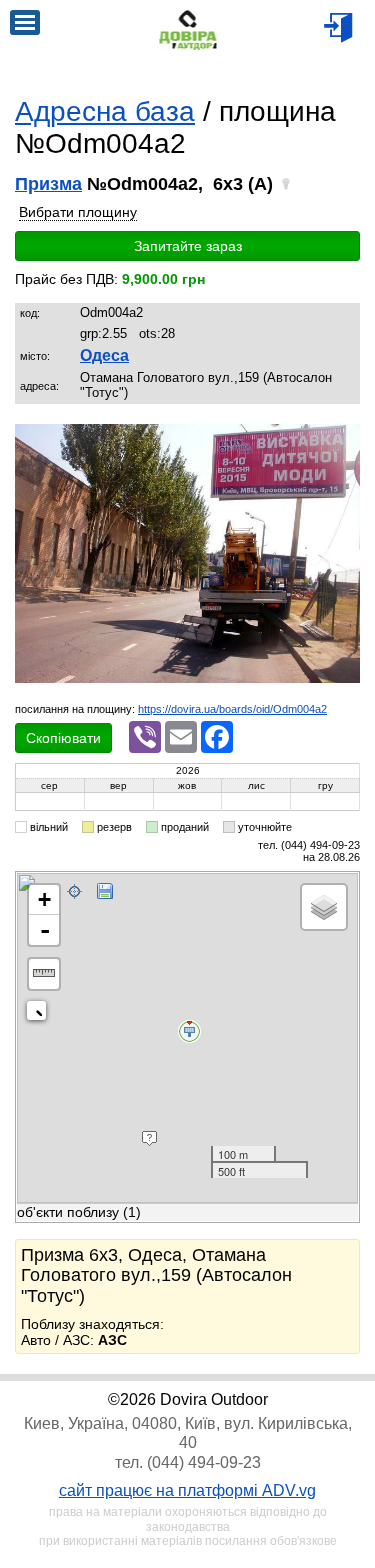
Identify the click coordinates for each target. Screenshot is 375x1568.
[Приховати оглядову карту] (40, 1014)
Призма (48, 184)
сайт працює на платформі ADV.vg (187, 1490)
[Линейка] (44, 974)
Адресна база (105, 111)
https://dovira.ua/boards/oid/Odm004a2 (232, 709)
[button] (342, 442)
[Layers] (324, 907)
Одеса (104, 355)
